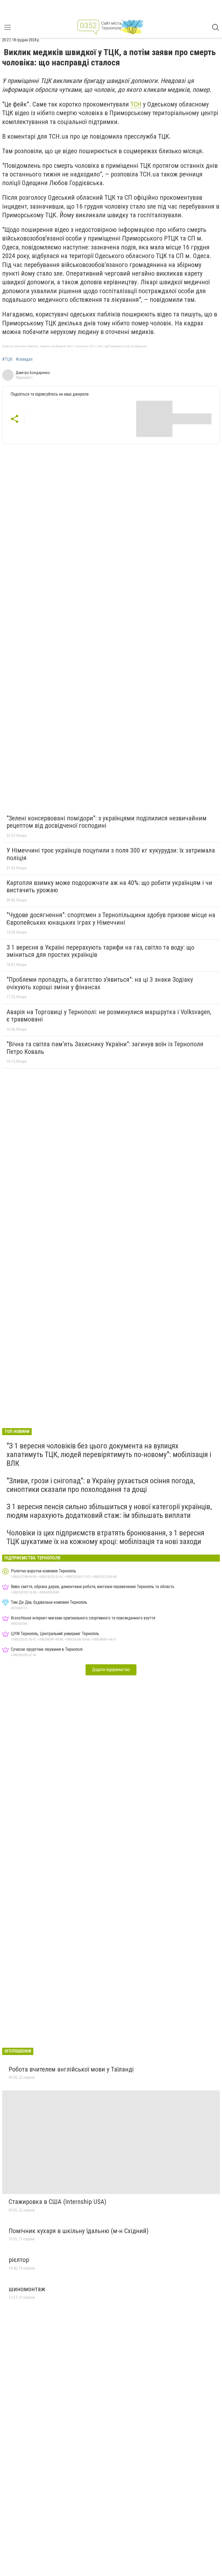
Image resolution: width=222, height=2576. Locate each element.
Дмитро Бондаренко (33, 373)
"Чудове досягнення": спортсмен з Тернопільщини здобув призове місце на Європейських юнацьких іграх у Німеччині (111, 919)
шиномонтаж (27, 2289)
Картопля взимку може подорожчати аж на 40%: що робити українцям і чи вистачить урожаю (109, 887)
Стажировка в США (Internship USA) (58, 2202)
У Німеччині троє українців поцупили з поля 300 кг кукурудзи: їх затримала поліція (111, 854)
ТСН (136, 104)
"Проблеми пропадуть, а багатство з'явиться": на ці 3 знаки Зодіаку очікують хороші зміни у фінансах (100, 983)
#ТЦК (7, 359)
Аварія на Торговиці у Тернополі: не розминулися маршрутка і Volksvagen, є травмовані (109, 1016)
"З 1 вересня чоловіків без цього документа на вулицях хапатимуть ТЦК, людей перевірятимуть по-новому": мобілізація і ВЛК (109, 1454)
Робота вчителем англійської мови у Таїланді (71, 2069)
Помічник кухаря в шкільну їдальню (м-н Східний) (79, 2231)
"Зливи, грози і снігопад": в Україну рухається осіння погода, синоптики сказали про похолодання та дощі (101, 1485)
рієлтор (19, 2260)
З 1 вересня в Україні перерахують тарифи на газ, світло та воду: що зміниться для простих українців (100, 951)
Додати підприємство (111, 1670)
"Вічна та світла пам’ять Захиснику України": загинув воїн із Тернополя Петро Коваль (105, 1048)
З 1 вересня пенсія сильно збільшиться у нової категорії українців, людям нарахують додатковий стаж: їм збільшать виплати (109, 1511)
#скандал (24, 359)
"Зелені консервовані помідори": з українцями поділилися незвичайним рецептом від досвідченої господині (107, 822)
